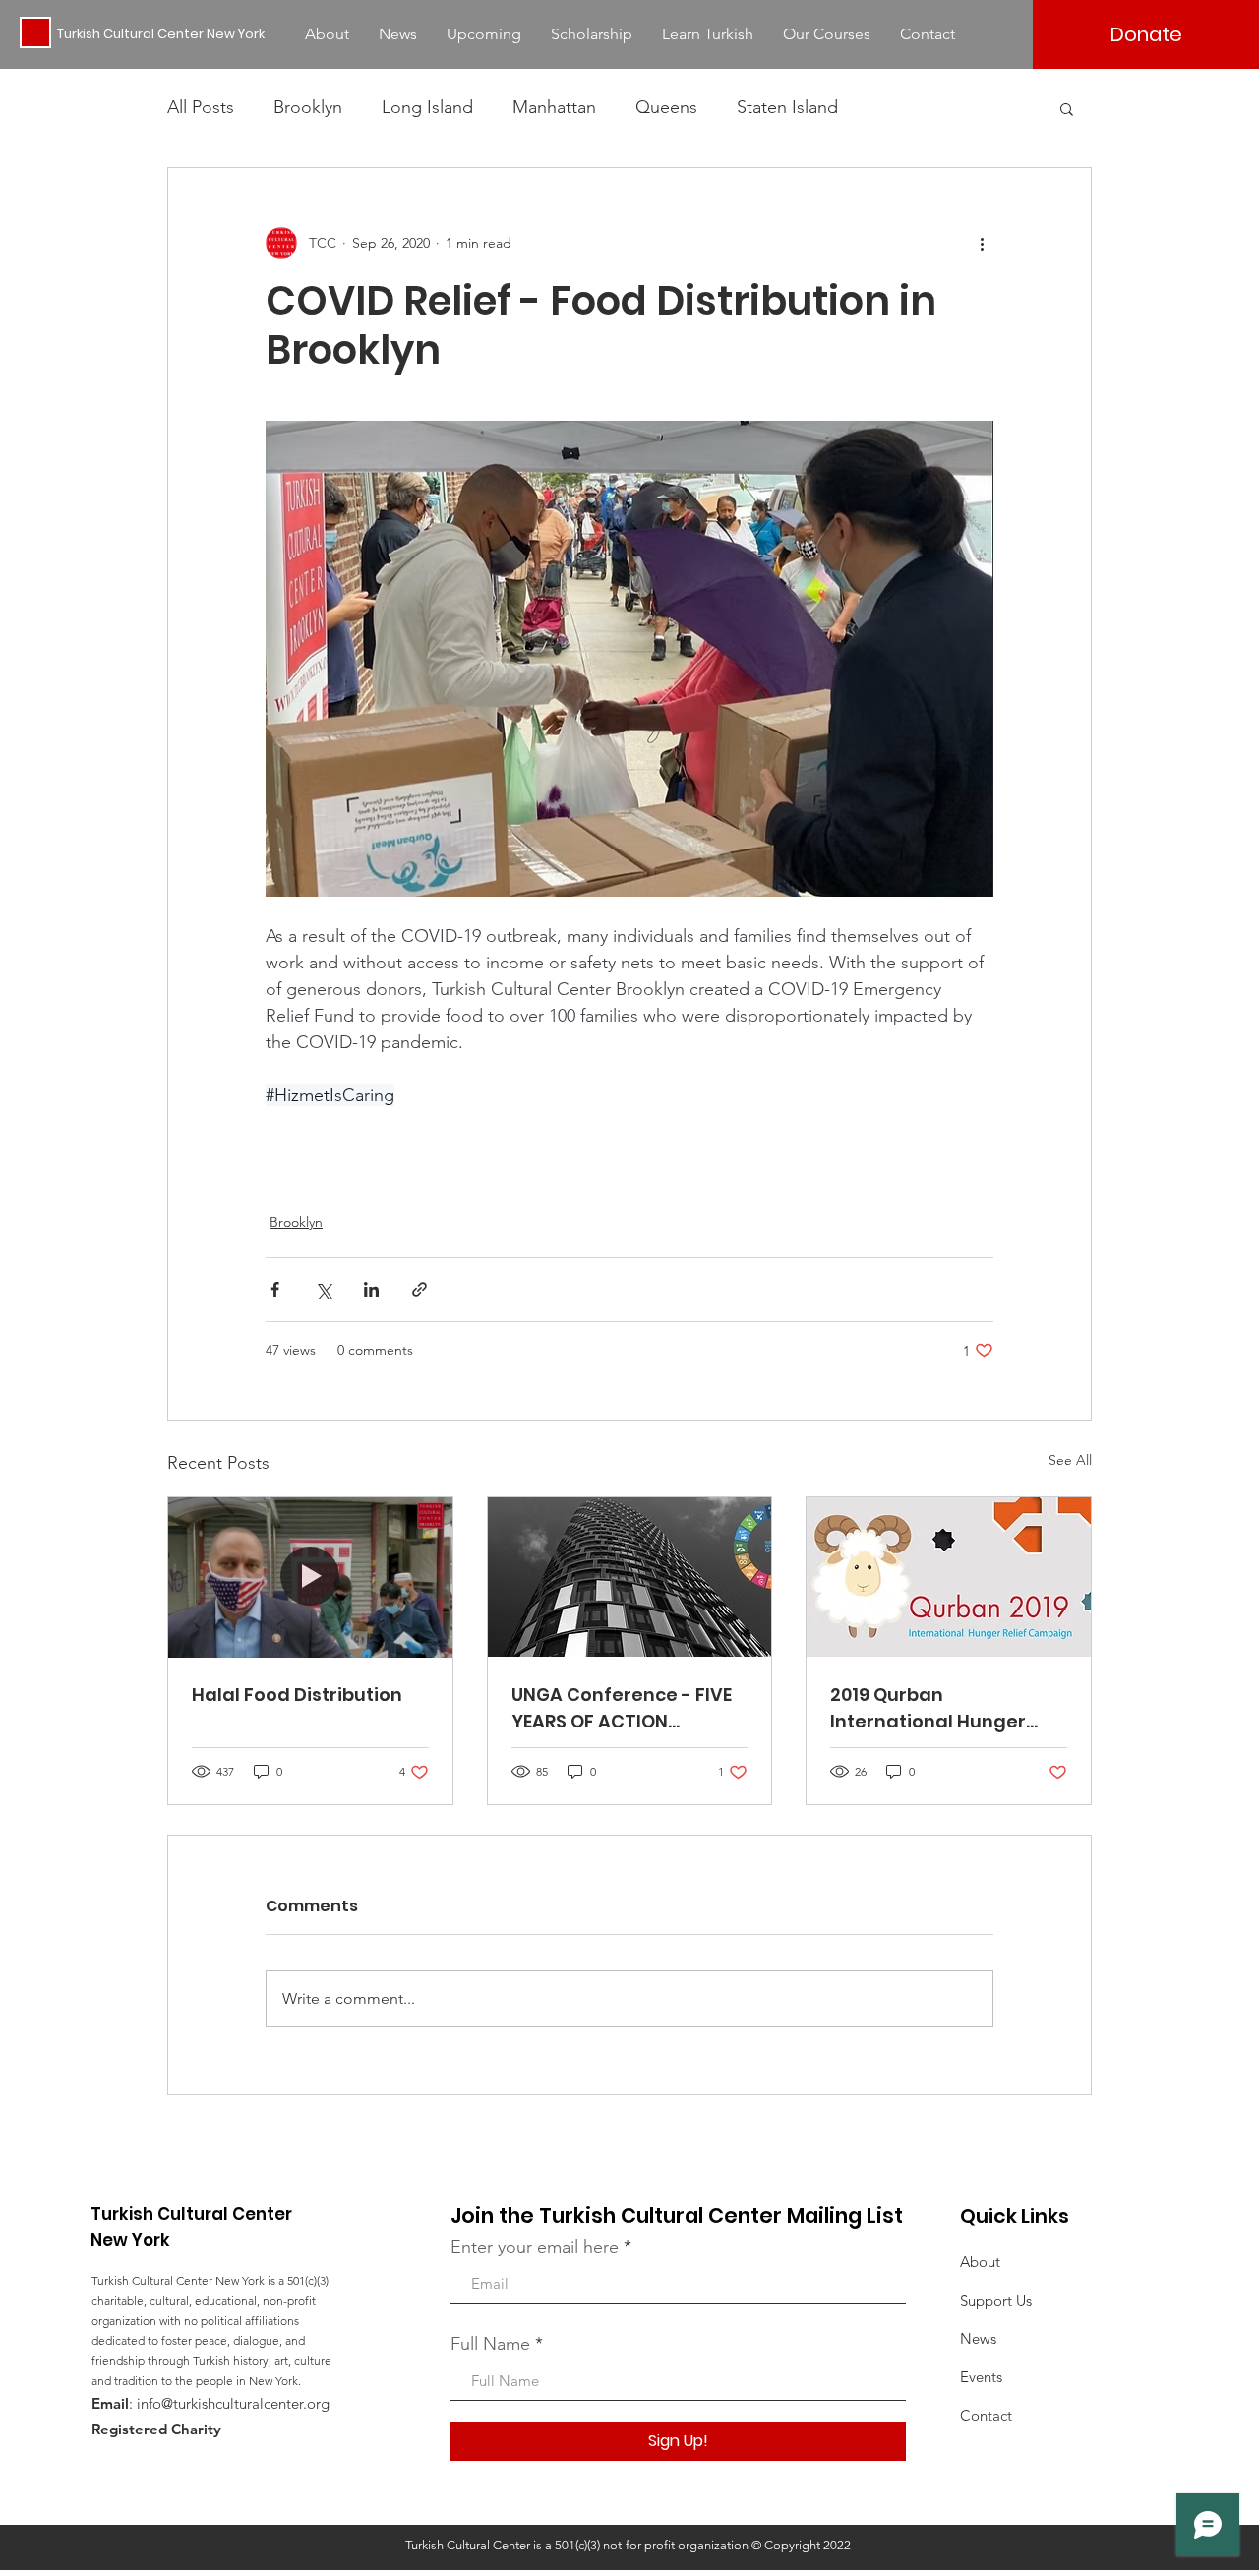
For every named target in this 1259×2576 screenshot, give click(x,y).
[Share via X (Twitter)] (323, 1289)
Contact (986, 2415)
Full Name (490, 2344)
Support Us (996, 2300)
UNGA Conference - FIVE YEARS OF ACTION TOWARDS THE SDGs (622, 1708)
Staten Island (787, 107)
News (978, 2339)
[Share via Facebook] (275, 1289)
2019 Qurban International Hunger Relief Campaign (928, 1708)
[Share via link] (420, 1289)
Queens (666, 107)
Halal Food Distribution (297, 1695)
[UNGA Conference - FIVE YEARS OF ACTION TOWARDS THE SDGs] (630, 1577)
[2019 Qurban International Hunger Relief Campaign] (949, 1577)
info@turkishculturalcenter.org (233, 2403)
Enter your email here (535, 2247)
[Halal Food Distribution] (310, 1577)
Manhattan (554, 107)
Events (981, 2377)
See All (1070, 1460)
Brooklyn (308, 107)
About (980, 2262)
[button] (1067, 108)
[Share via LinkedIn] (371, 1289)
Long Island (427, 107)
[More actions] (982, 243)
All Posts (201, 107)
